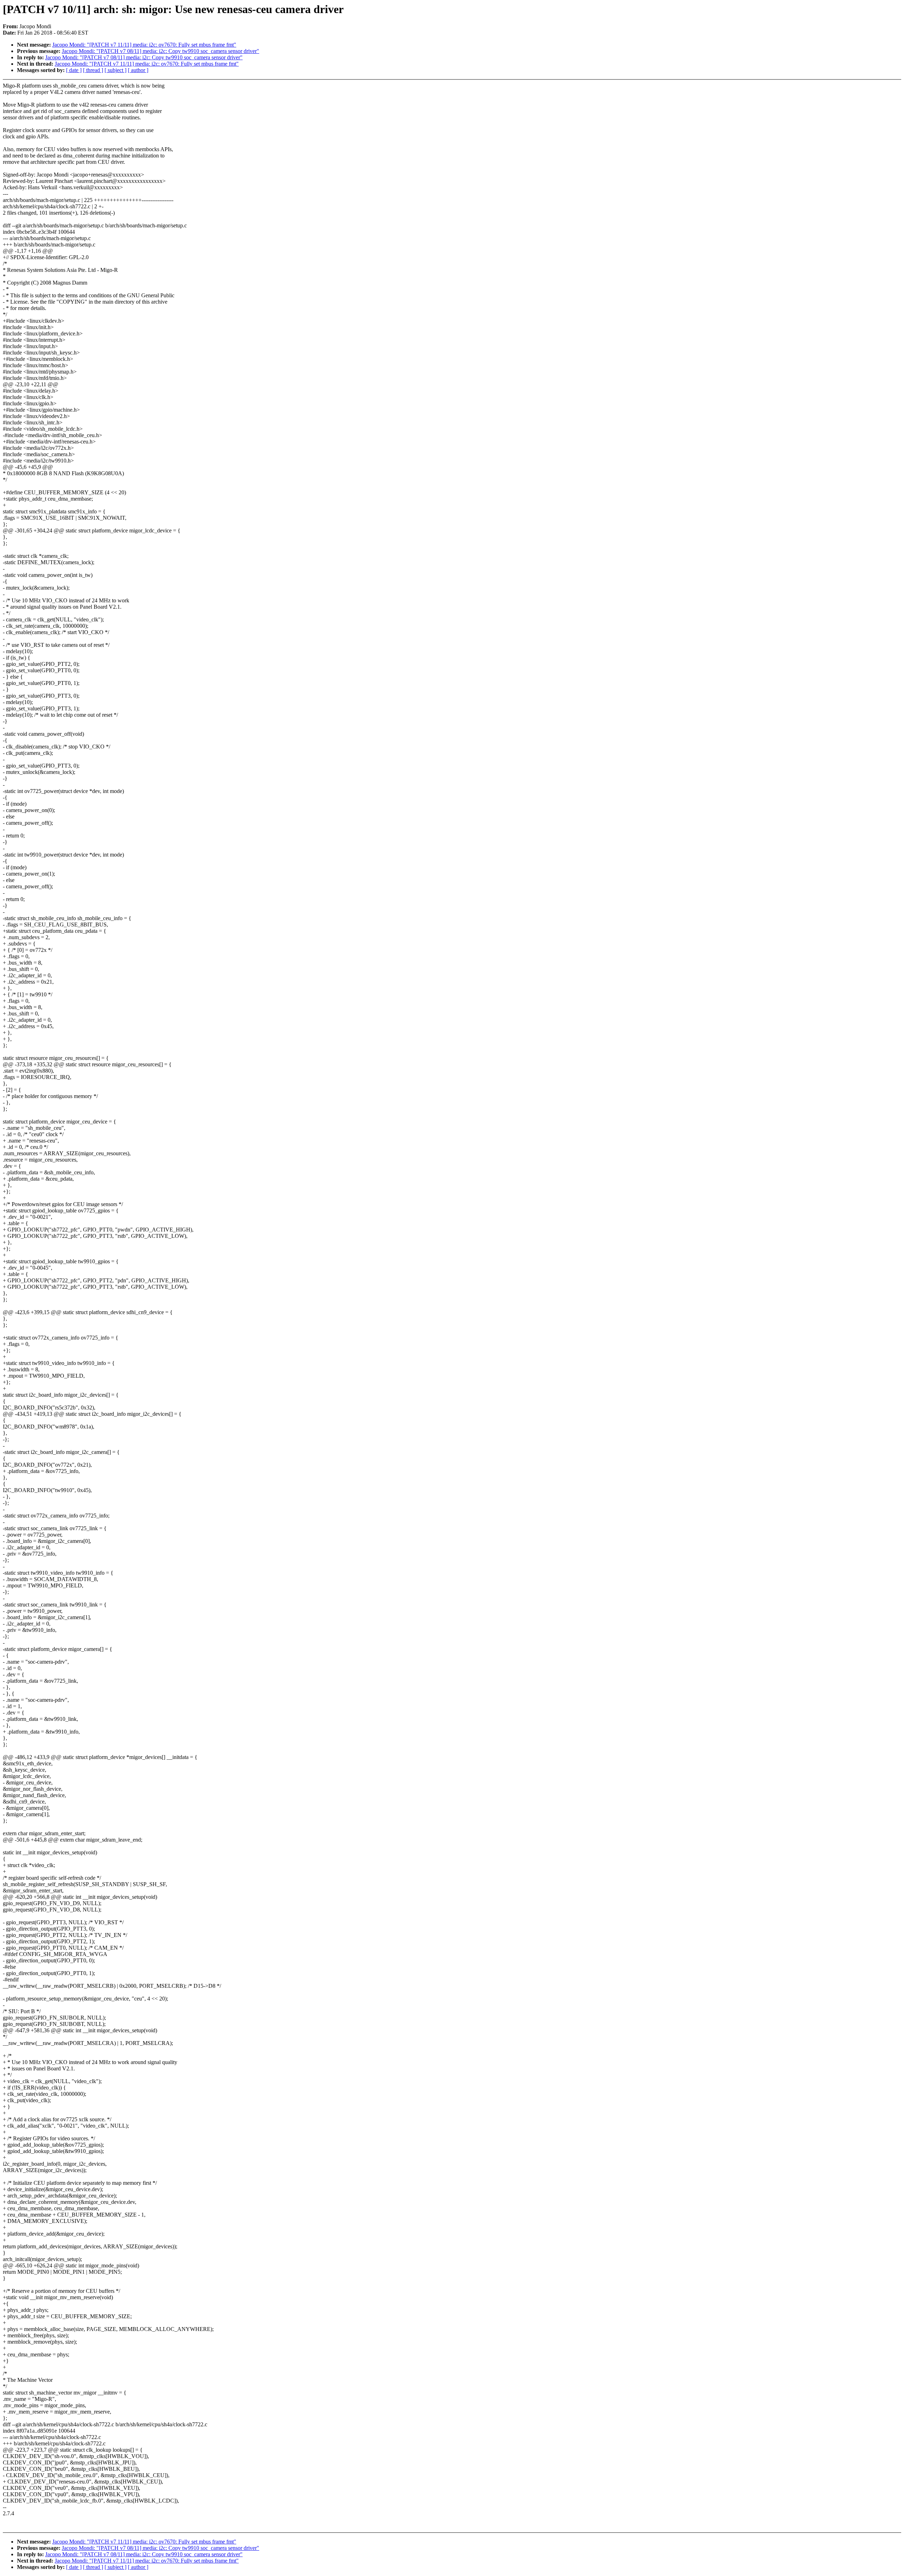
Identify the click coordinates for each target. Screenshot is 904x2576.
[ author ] (138, 70)
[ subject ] (115, 70)
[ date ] (74, 70)
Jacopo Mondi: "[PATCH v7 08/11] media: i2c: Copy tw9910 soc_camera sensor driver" (160, 51)
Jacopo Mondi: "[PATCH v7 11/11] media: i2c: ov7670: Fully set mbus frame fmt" (144, 45)
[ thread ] (93, 70)
